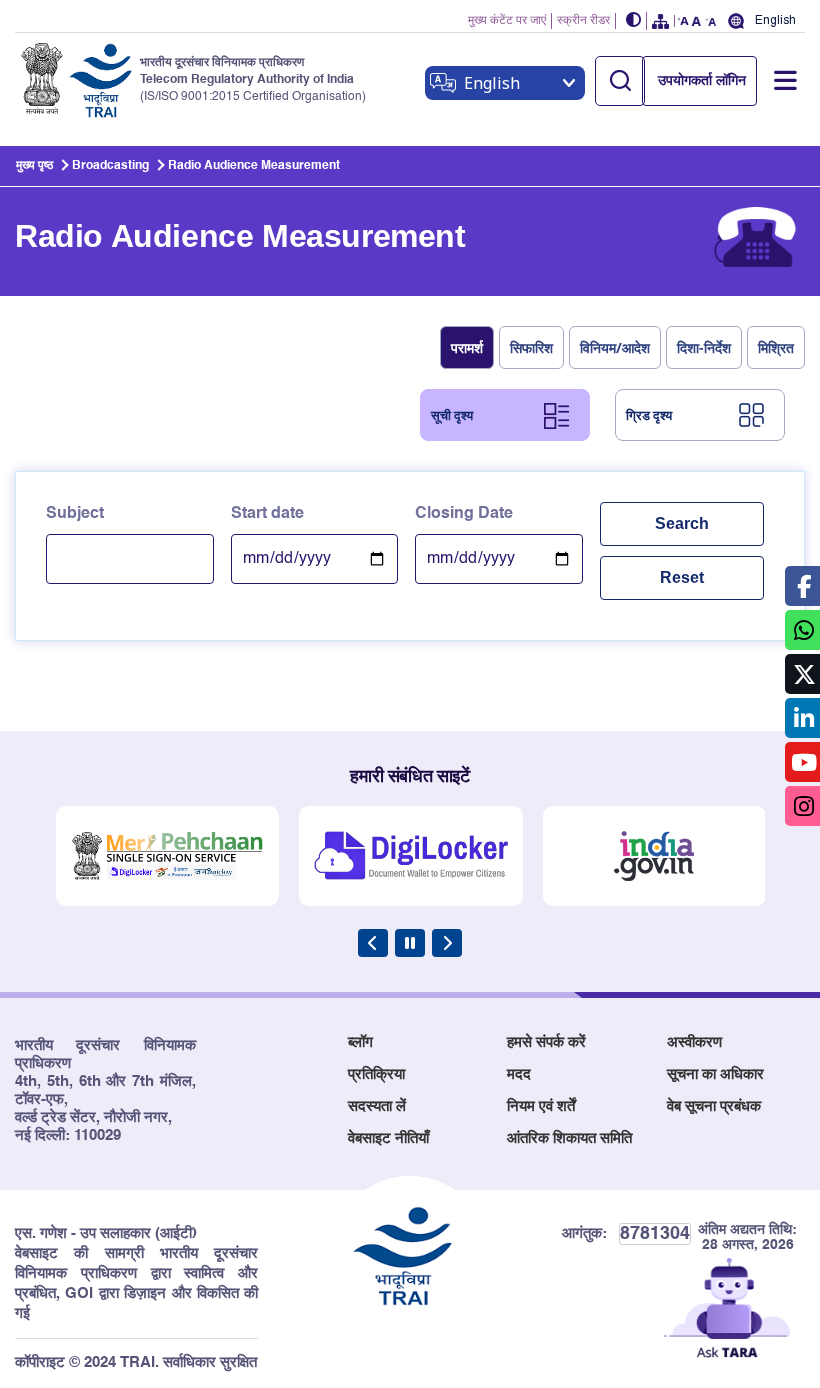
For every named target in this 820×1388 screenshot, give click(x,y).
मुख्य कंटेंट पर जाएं (507, 21)
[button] (634, 21)
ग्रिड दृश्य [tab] (649, 415)
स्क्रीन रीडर (583, 21)
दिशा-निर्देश (704, 347)
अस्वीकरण (694, 1042)
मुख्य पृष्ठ (34, 166)
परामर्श (467, 347)
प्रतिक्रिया (376, 1074)
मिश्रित (776, 347)
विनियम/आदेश (615, 347)
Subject (75, 514)
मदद (519, 1074)
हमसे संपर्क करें (546, 1042)
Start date (267, 514)
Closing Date (464, 514)
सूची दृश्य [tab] (452, 415)
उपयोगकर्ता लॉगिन (702, 81)
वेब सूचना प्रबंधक (714, 1106)
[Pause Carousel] (410, 943)
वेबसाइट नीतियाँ (388, 1138)
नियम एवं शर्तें (541, 1106)
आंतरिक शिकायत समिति (569, 1138)
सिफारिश (531, 347)
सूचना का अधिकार (715, 1074)
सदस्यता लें (377, 1106)
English (775, 20)
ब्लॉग (360, 1042)
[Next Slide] (447, 943)
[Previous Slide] (373, 943)
